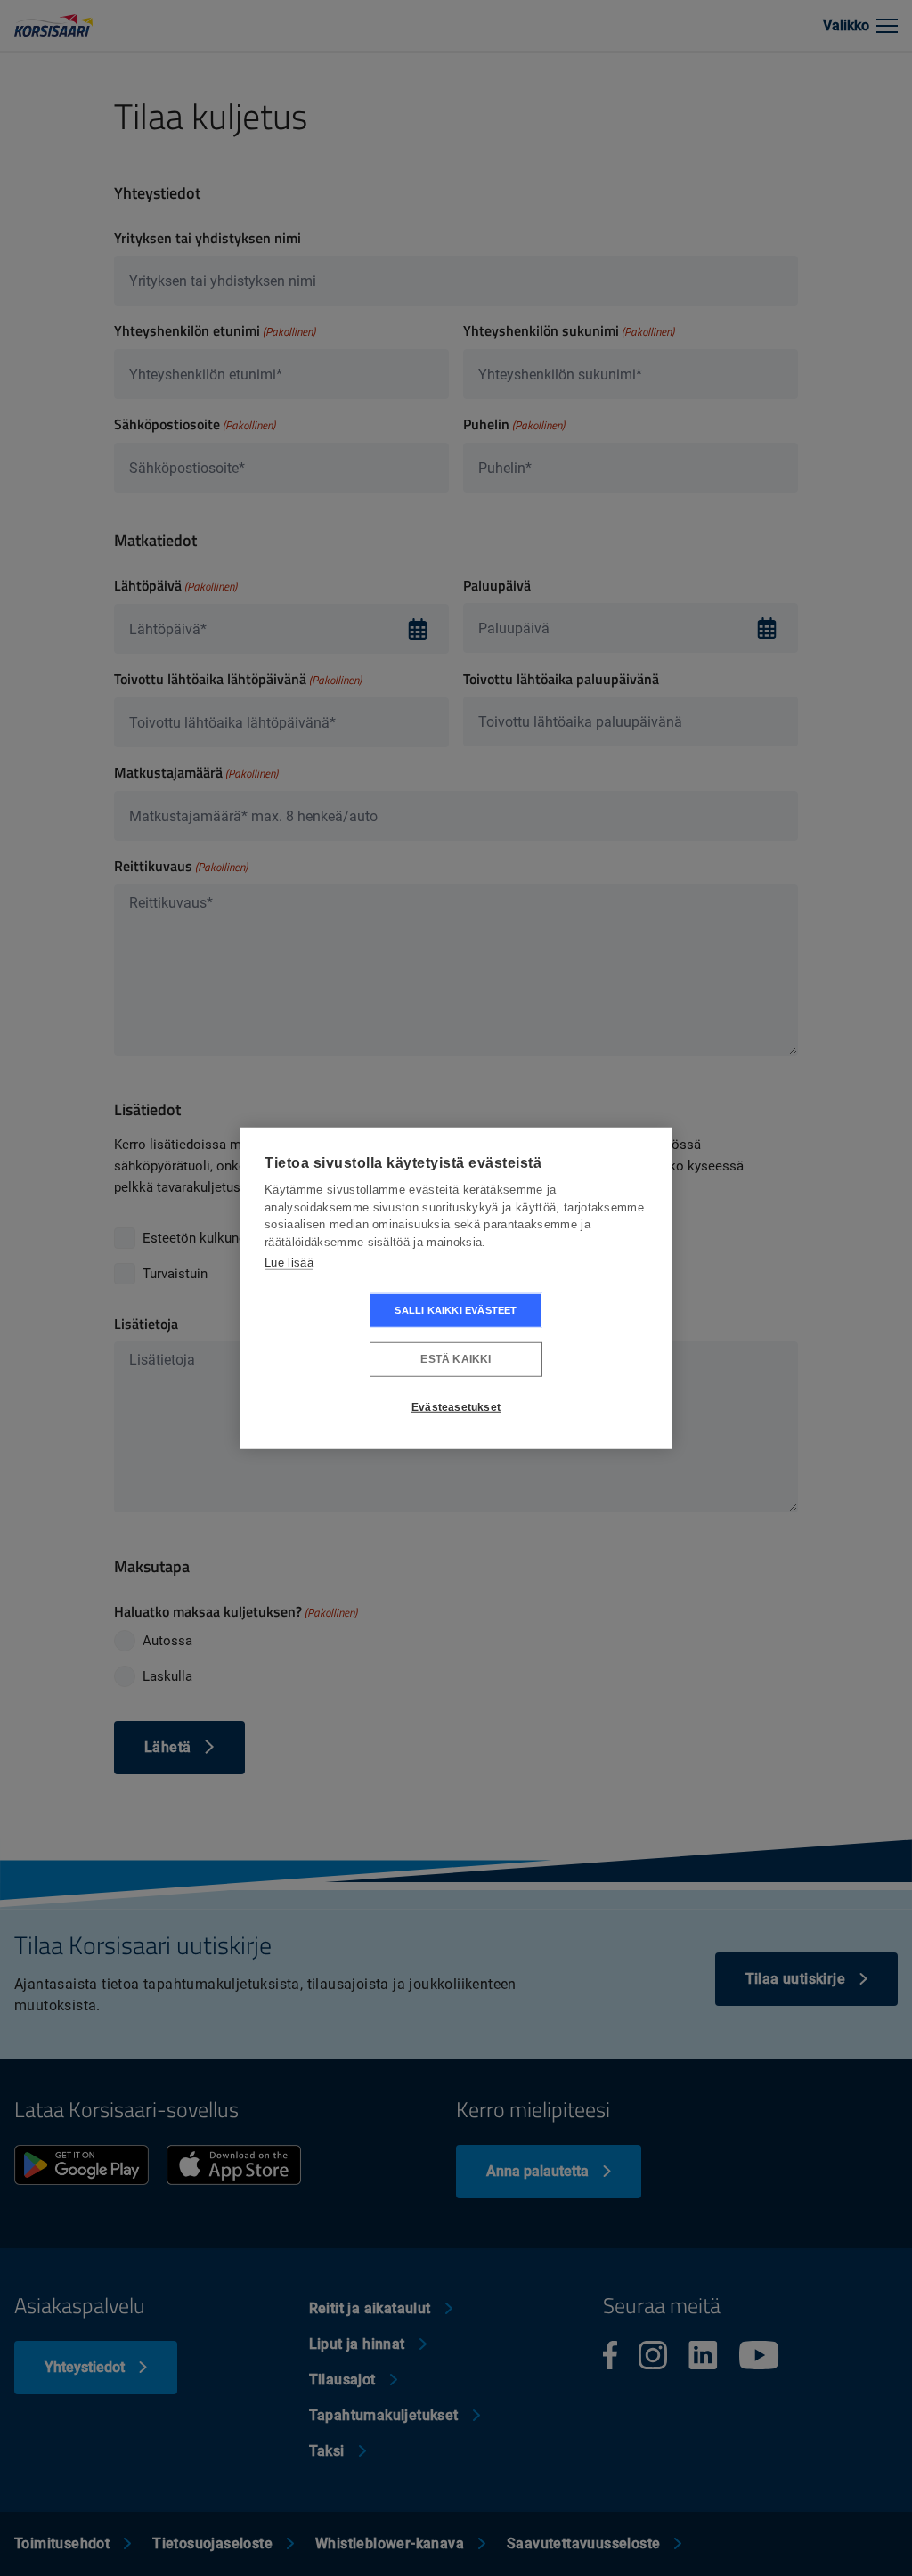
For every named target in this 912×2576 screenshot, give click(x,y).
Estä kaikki (456, 1359)
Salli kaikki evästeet (456, 1309)
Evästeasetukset (456, 1407)
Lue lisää (289, 1263)
